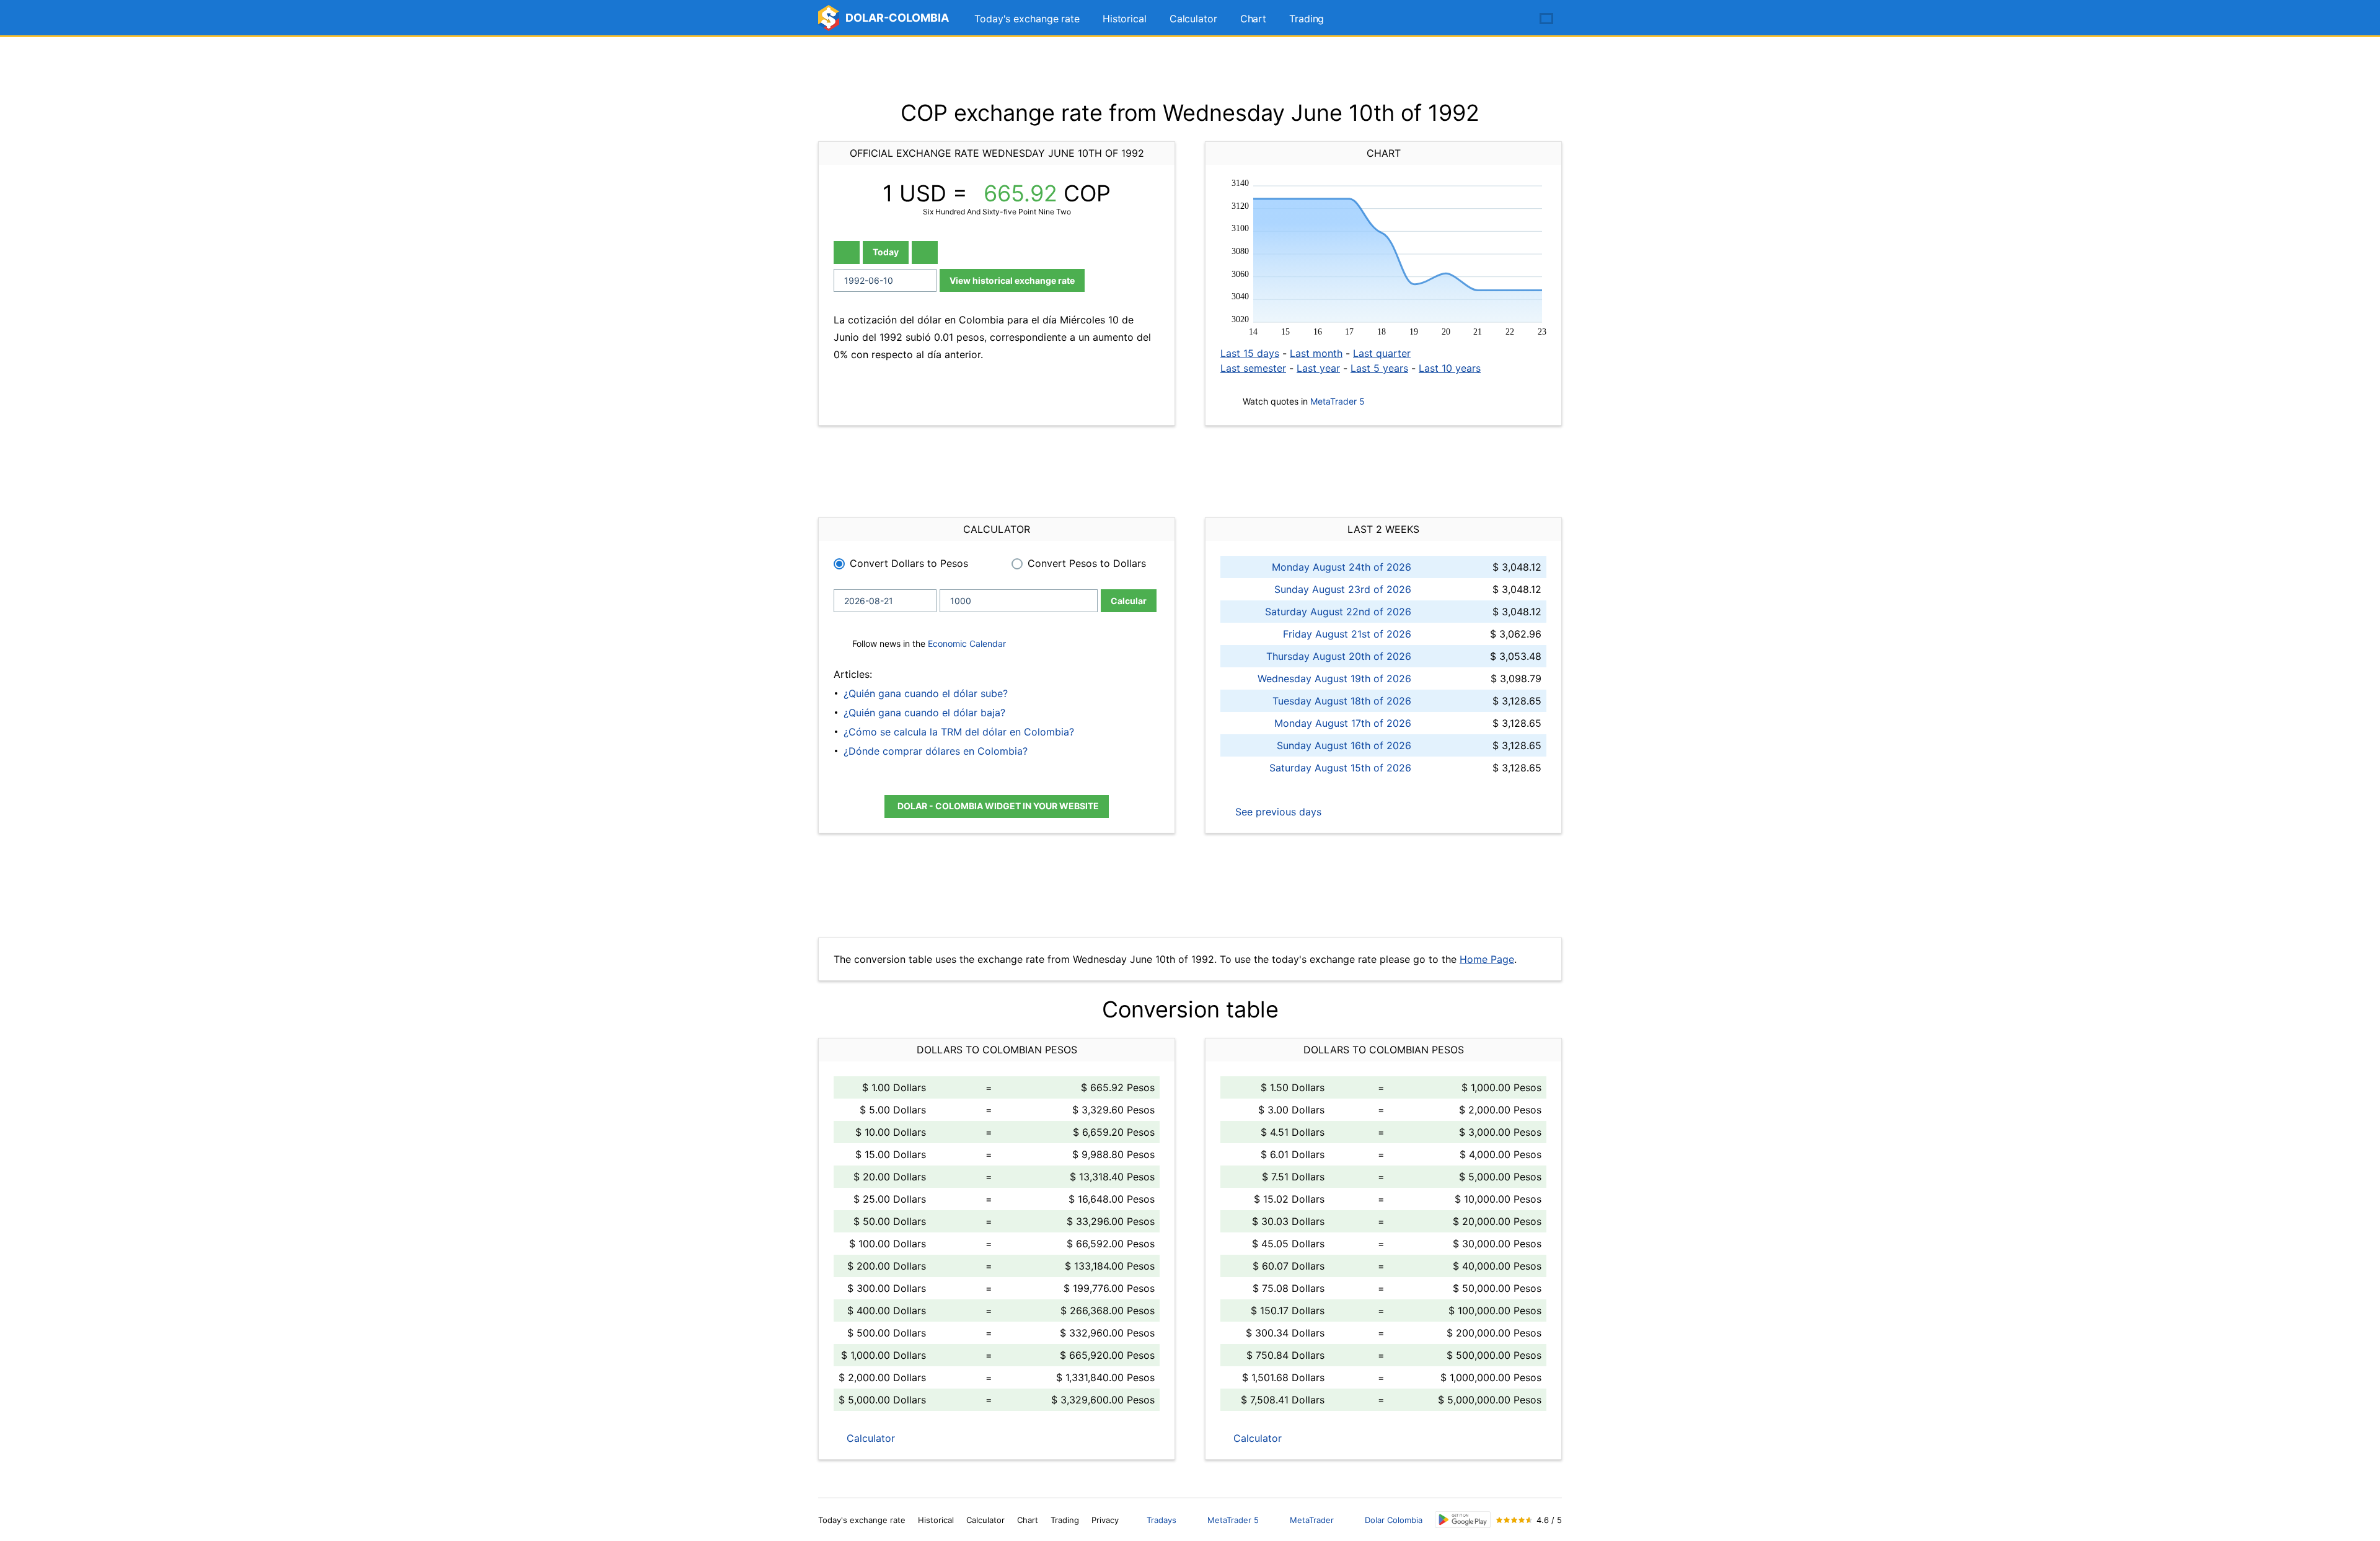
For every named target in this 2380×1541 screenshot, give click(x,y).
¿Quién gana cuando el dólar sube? (926, 693)
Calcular (1129, 601)
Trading (1307, 19)
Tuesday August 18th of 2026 (1342, 701)
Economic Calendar (967, 643)
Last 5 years (1379, 368)
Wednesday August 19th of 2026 (1334, 678)
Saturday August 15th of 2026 (1340, 768)
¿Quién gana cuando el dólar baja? (924, 713)
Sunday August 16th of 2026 (1344, 745)
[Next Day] (925, 252)
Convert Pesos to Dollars (1087, 563)
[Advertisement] (1190, 68)
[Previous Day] (847, 252)
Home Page (1487, 959)
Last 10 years (1450, 368)
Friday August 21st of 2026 (1347, 634)
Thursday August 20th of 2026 (1339, 656)
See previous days (1277, 812)
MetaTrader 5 (1338, 401)
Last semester (1253, 368)
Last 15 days (1250, 353)
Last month (1316, 353)
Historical (1125, 19)
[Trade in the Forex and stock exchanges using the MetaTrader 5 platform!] (1511, 19)
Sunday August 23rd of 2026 (1343, 589)
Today (886, 252)
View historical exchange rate (1012, 280)
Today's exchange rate (1027, 19)
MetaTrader (1312, 1520)
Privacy (1105, 1520)
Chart (1254, 19)
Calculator (1193, 19)
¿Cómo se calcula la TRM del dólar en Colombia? (959, 732)
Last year (1318, 368)
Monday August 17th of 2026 (1343, 723)
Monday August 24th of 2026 (1342, 567)
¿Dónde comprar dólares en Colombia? (936, 751)
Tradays (1161, 1520)
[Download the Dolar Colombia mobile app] (1463, 1520)
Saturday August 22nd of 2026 (1338, 612)
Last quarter (1382, 353)
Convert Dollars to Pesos (909, 563)
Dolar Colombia (1394, 1520)
